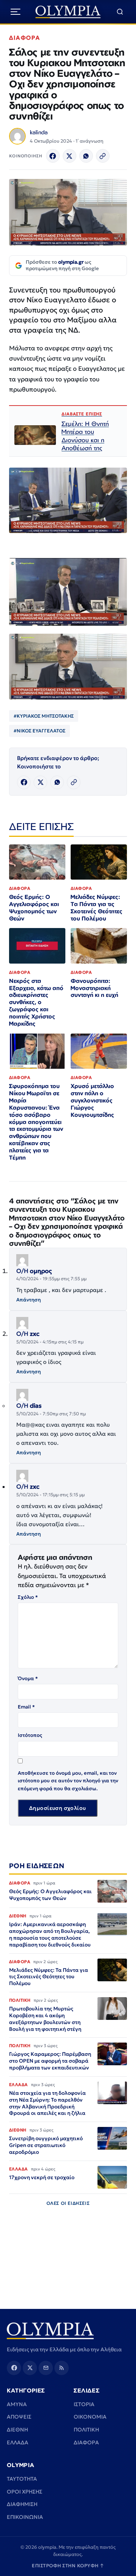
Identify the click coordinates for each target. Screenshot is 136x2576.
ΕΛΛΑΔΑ (18, 2442)
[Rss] (62, 2368)
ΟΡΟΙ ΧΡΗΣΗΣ (25, 2492)
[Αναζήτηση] (120, 12)
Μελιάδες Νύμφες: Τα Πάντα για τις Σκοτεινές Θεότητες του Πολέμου (97, 908)
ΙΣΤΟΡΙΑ (84, 2404)
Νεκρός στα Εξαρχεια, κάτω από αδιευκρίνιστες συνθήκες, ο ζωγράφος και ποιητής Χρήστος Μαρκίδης (36, 1002)
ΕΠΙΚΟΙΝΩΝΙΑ (25, 2517)
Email (26, 1707)
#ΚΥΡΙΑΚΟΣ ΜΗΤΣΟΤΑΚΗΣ (44, 716)
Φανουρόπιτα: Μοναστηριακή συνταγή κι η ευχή (94, 988)
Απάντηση (29, 1300)
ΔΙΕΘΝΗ (17, 2430)
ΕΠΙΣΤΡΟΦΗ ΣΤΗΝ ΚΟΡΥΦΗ (68, 2566)
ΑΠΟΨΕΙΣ (19, 2417)
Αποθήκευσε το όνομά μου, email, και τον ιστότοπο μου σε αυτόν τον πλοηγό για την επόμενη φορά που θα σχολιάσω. (68, 1781)
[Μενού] (15, 12)
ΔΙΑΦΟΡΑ (25, 38)
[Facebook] (53, 156)
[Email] (46, 2368)
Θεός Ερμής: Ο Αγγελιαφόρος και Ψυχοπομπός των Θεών (34, 908)
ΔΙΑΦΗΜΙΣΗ (22, 2504)
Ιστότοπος (30, 1735)
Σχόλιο (28, 1597)
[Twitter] (70, 156)
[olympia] (68, 12)
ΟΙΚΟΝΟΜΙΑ (90, 2417)
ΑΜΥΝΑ (17, 2404)
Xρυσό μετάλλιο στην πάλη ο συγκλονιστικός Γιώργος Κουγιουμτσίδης (92, 1100)
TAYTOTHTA (22, 2479)
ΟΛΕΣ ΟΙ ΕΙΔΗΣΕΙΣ (68, 2203)
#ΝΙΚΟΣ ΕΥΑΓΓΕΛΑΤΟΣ (39, 731)
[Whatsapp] (86, 156)
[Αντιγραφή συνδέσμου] (103, 156)
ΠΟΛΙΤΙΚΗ (86, 2430)
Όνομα (28, 1678)
